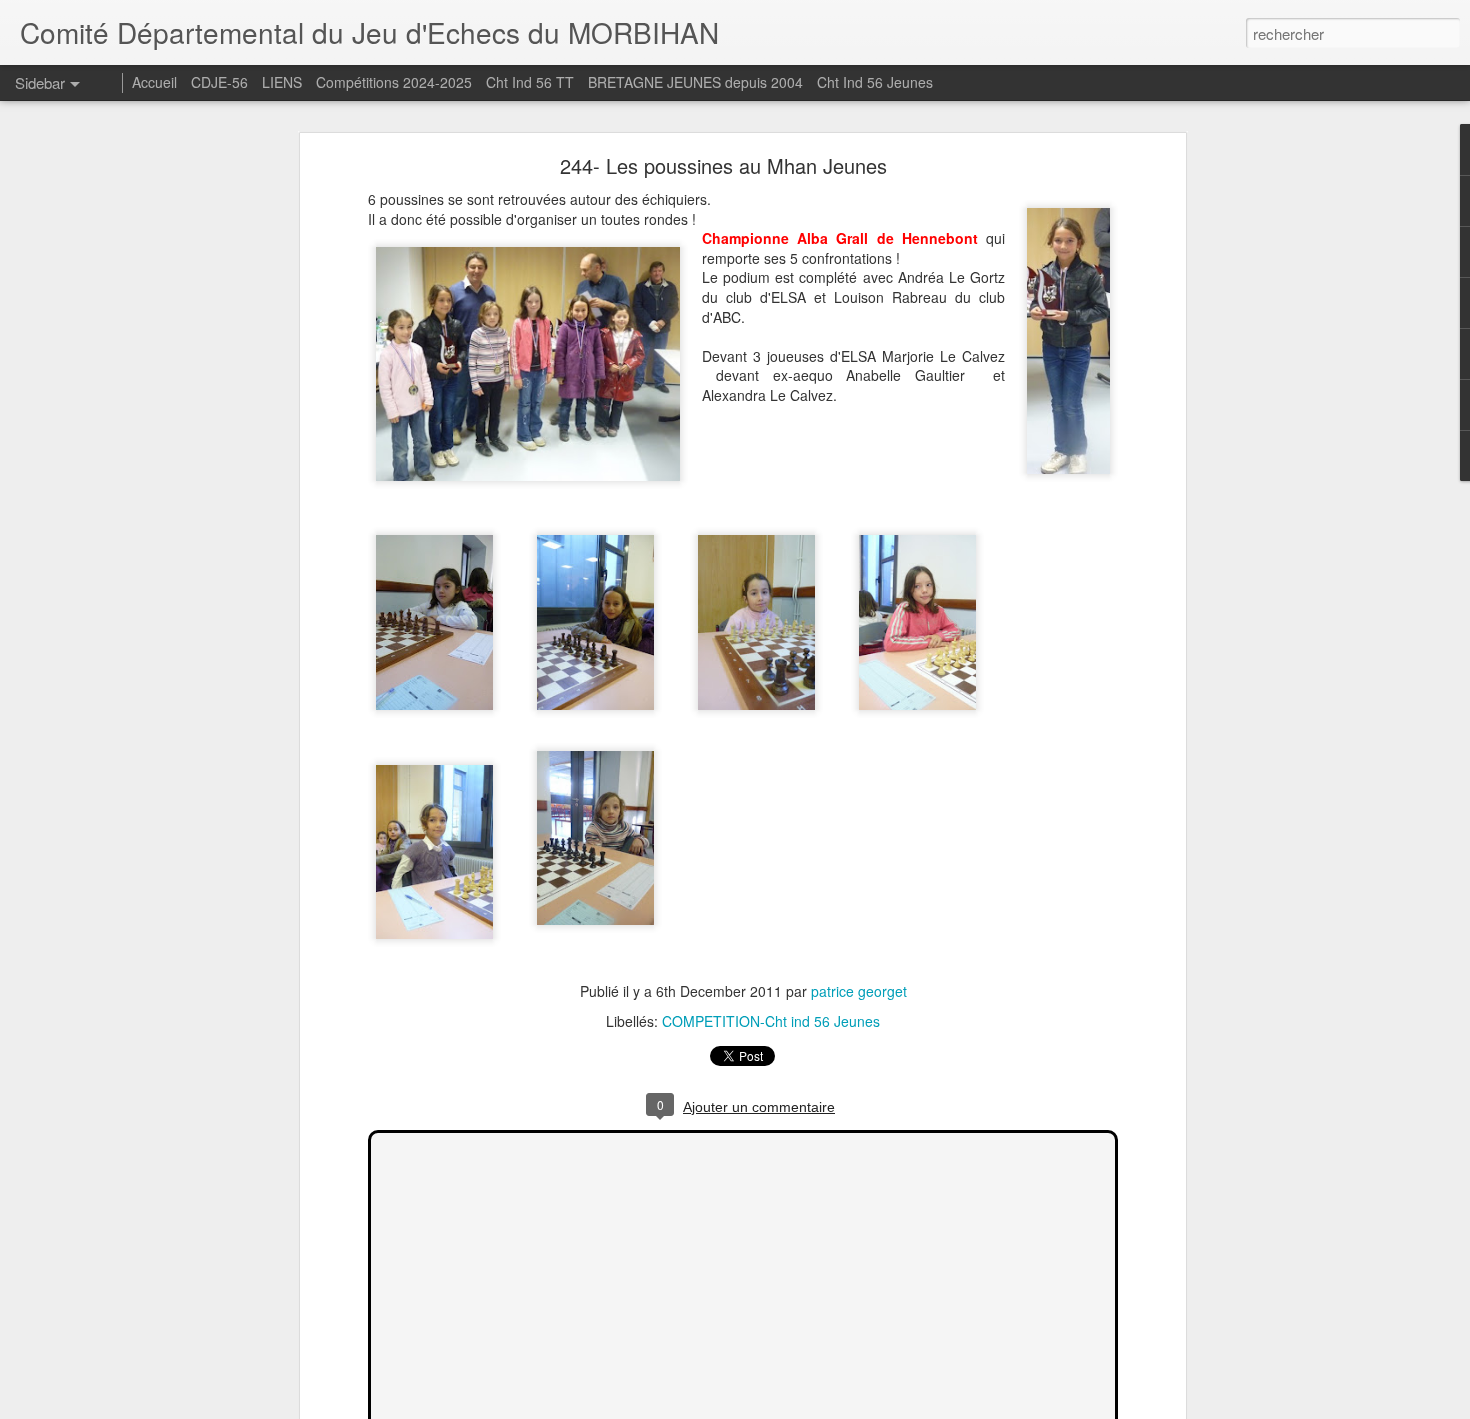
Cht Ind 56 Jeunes (875, 82)
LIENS (282, 82)
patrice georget (859, 991)
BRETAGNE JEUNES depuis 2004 (697, 82)
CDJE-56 (219, 82)
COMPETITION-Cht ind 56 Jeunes (771, 1021)
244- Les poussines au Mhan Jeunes (723, 165)
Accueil (154, 82)
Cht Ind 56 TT (530, 82)
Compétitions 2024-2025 (394, 82)
